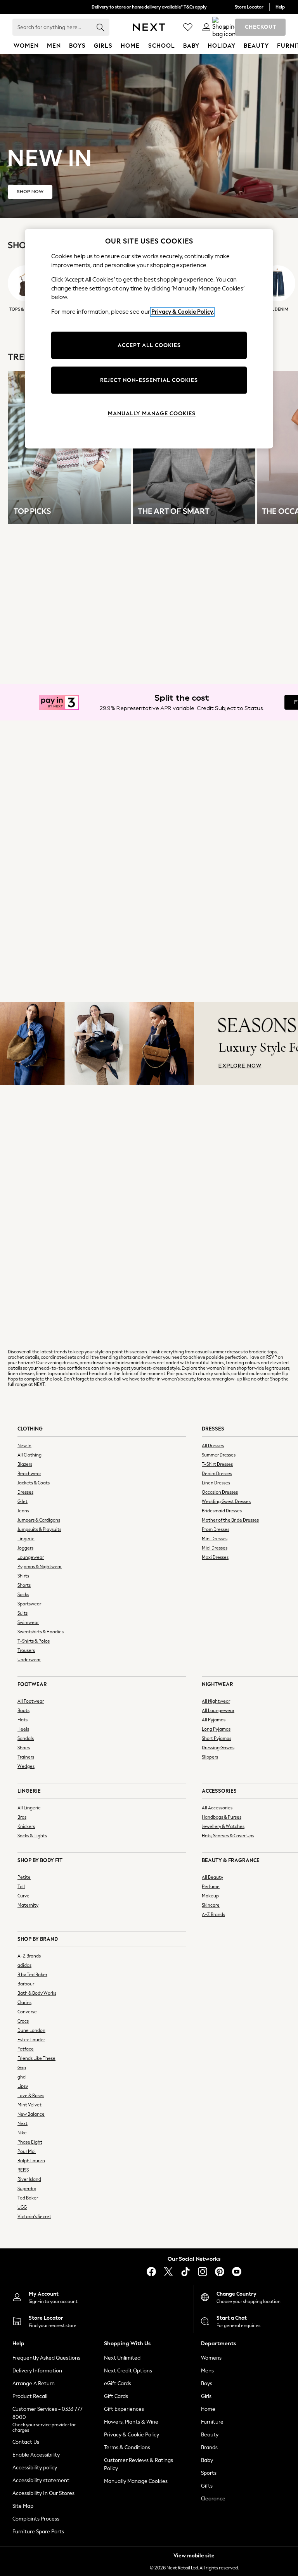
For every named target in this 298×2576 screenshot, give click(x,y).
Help (280, 7)
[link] (206, 27)
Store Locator (249, 7)
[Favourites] (188, 27)
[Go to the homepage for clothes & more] (149, 27)
